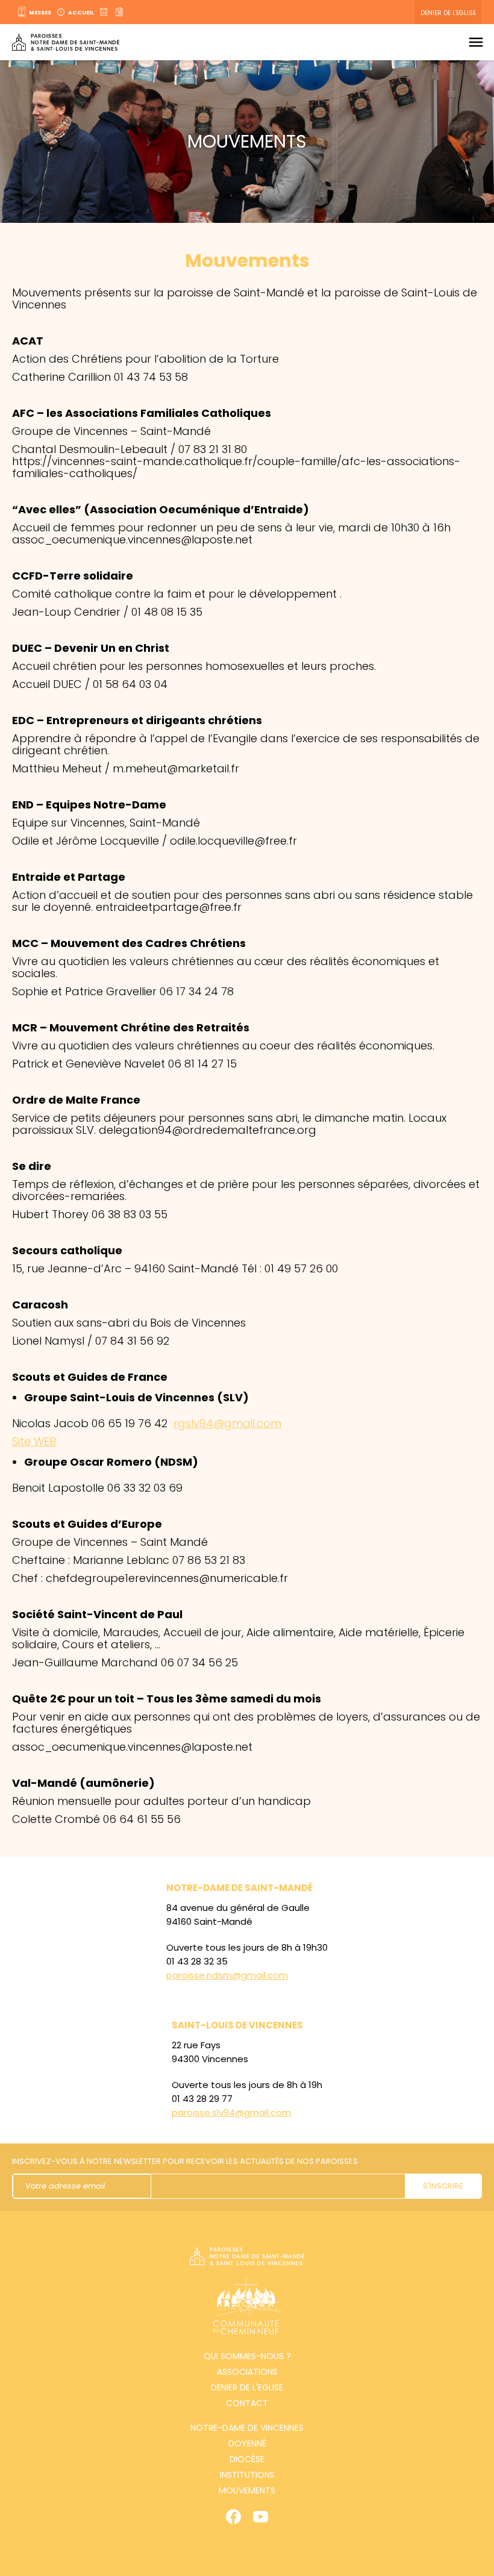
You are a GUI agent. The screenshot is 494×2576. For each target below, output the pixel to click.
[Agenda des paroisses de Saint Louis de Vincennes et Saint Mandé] (105, 12)
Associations (247, 2372)
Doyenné (247, 2443)
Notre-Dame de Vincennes (247, 2428)
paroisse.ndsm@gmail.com (227, 1975)
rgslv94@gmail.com (227, 1423)
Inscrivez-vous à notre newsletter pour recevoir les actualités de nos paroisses (185, 2161)
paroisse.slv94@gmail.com (231, 2112)
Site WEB (34, 1441)
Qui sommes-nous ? (247, 2356)
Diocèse (247, 2459)
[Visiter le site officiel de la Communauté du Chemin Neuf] (247, 2308)
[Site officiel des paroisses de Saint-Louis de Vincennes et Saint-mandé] (66, 42)
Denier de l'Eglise (448, 13)
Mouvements (247, 2490)
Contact (247, 2403)
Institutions (247, 2475)
